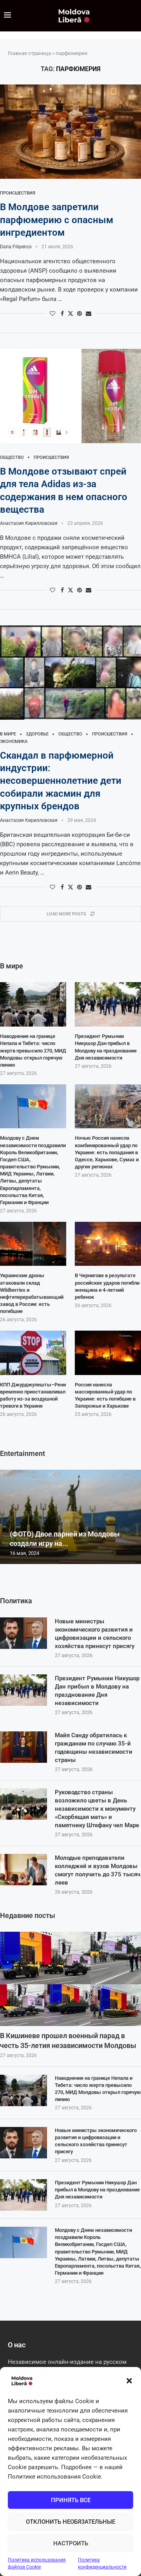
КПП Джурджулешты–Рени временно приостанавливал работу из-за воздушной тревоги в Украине (33, 1395)
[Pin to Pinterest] (80, 314)
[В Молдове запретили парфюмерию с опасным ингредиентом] (70, 132)
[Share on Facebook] (62, 314)
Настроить (71, 2543)
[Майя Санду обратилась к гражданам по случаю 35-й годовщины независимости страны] (23, 1747)
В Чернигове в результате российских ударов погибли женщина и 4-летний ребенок (107, 1286)
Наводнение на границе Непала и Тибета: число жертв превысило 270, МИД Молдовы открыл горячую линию (98, 2089)
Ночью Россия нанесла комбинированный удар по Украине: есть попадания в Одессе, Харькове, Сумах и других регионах (107, 1152)
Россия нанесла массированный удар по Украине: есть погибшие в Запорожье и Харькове (105, 1395)
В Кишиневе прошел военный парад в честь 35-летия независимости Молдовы (68, 2041)
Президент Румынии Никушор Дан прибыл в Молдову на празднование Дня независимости (97, 1691)
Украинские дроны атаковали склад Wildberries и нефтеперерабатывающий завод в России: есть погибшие (32, 1293)
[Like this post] (52, 314)
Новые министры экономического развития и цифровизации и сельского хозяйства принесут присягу (95, 1634)
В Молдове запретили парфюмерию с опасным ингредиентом (57, 220)
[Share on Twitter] (70, 313)
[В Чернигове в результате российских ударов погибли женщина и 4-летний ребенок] (108, 1244)
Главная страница (29, 53)
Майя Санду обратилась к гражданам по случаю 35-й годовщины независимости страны (94, 1748)
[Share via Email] (89, 314)
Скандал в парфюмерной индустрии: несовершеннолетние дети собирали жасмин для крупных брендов (61, 781)
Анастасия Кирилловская (29, 523)
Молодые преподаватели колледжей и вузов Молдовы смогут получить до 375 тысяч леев (98, 1870)
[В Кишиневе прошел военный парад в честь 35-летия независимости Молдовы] (70, 1979)
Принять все (71, 2500)
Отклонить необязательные (70, 2522)
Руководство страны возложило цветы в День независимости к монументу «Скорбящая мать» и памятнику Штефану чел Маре (97, 1809)
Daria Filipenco (16, 247)
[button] (129, 2381)
